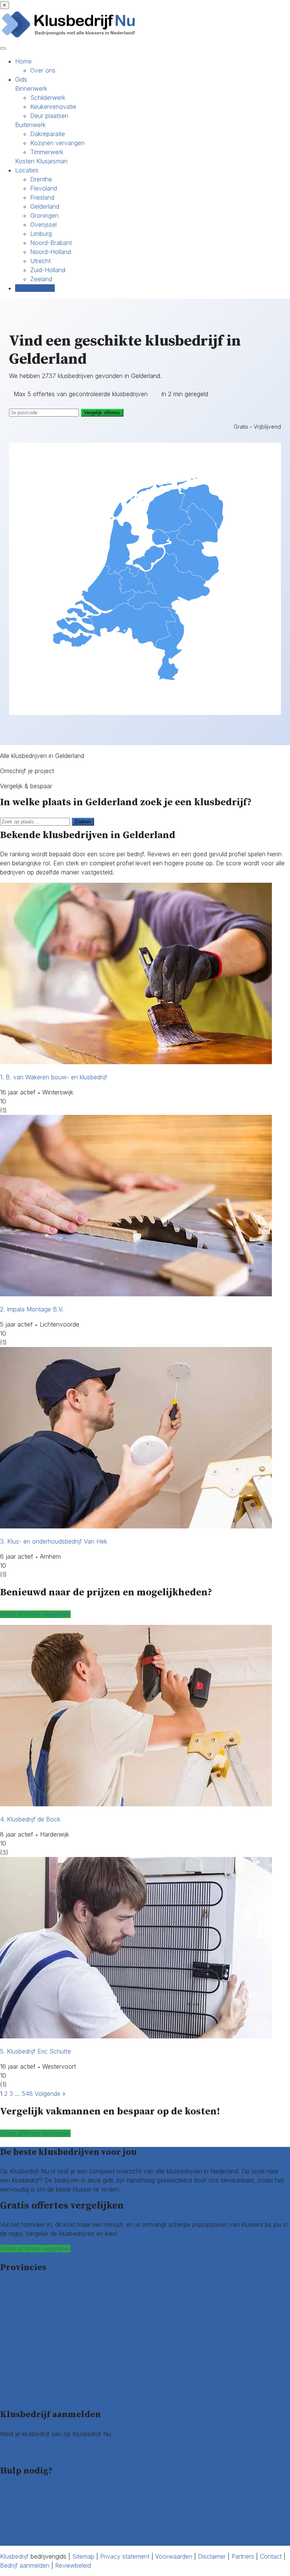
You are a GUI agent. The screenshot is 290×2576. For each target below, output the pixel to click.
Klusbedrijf (14, 2556)
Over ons (43, 70)
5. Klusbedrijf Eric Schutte (35, 2051)
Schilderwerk (48, 98)
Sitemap (83, 2556)
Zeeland (41, 279)
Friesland (42, 197)
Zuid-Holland (48, 270)
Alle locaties (16, 2396)
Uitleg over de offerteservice (39, 2490)
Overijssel (43, 225)
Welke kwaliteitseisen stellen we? (45, 2499)
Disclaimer (212, 2556)
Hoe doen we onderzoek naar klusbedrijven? (62, 2508)
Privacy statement (125, 2556)
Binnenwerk (31, 88)
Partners (243, 2556)
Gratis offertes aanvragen (35, 2133)
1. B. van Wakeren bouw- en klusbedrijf (54, 1077)
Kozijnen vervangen (57, 143)
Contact (11, 2541)
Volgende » (50, 2094)
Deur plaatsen (49, 116)
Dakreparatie (48, 134)
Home (23, 61)
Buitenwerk (30, 125)
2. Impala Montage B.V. (32, 1309)
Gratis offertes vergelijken (35, 1614)
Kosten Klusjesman (41, 161)
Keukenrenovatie (53, 107)
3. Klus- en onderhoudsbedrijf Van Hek (54, 1541)
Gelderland (45, 206)
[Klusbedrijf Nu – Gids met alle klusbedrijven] (70, 37)
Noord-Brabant (51, 243)
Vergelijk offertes (102, 413)
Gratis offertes (35, 288)
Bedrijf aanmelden (25, 2452)
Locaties (27, 170)
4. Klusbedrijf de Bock (30, 1819)
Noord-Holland (51, 252)
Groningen (44, 215)
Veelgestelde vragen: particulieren (46, 2523)
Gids (21, 79)
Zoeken (83, 822)
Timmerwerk (47, 152)
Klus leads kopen (23, 2443)
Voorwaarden (174, 2556)
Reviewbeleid (73, 2565)
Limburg (41, 234)
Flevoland (44, 188)
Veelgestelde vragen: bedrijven (42, 2532)
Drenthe (41, 179)
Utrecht (40, 261)
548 (27, 2094)
